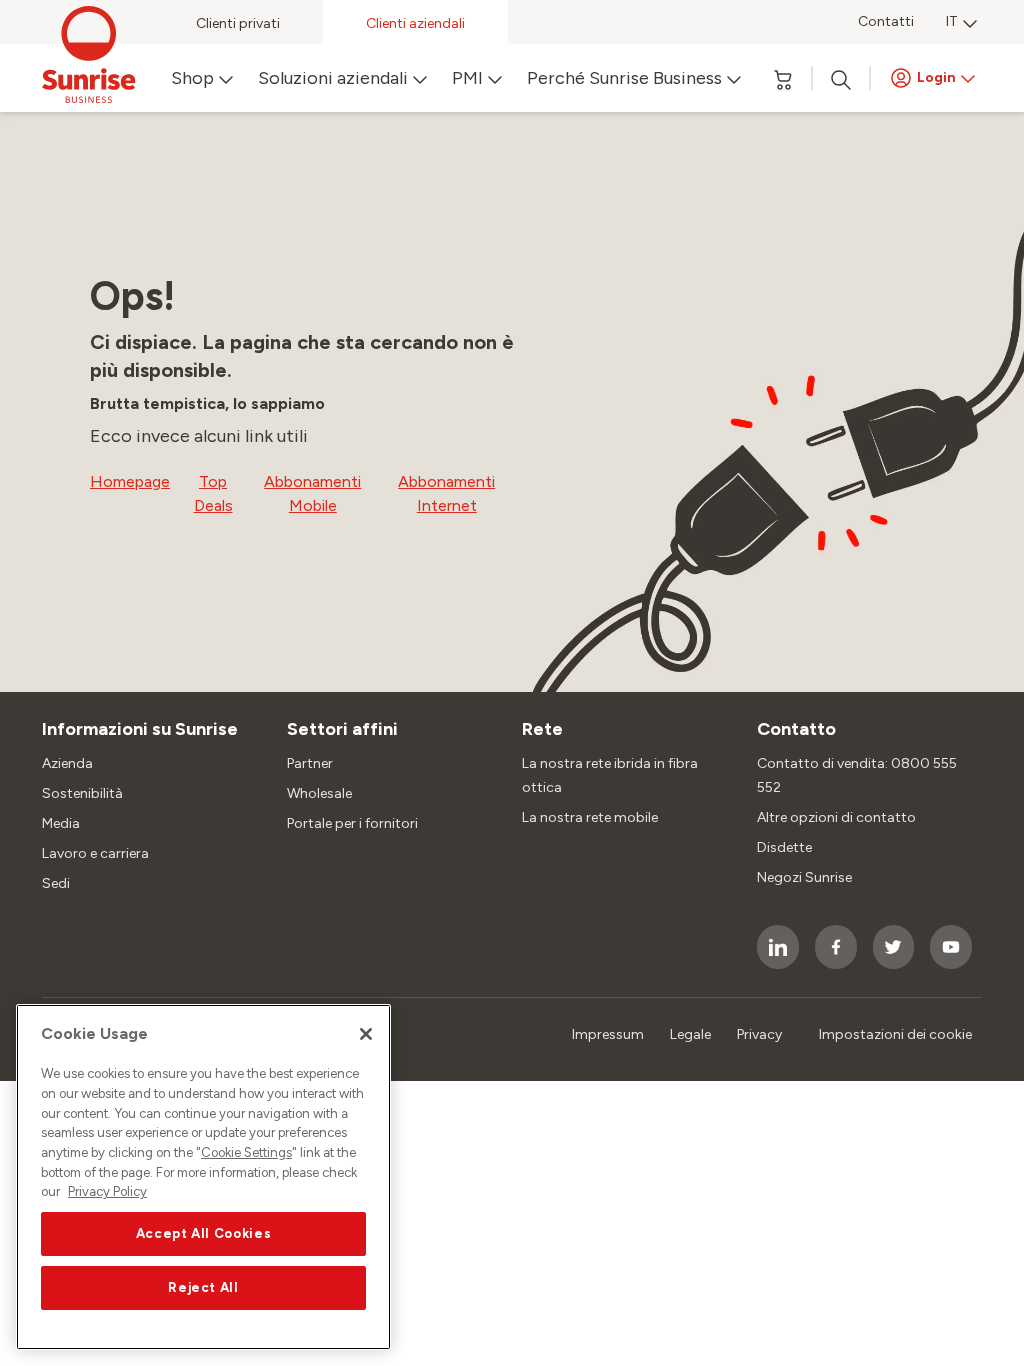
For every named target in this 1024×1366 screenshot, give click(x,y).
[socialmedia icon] (778, 947)
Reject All (203, 1287)
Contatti (886, 21)
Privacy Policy (107, 1191)
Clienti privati (238, 23)
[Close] (366, 1034)
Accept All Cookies (204, 1233)
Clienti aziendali (415, 23)
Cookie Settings (246, 1152)
